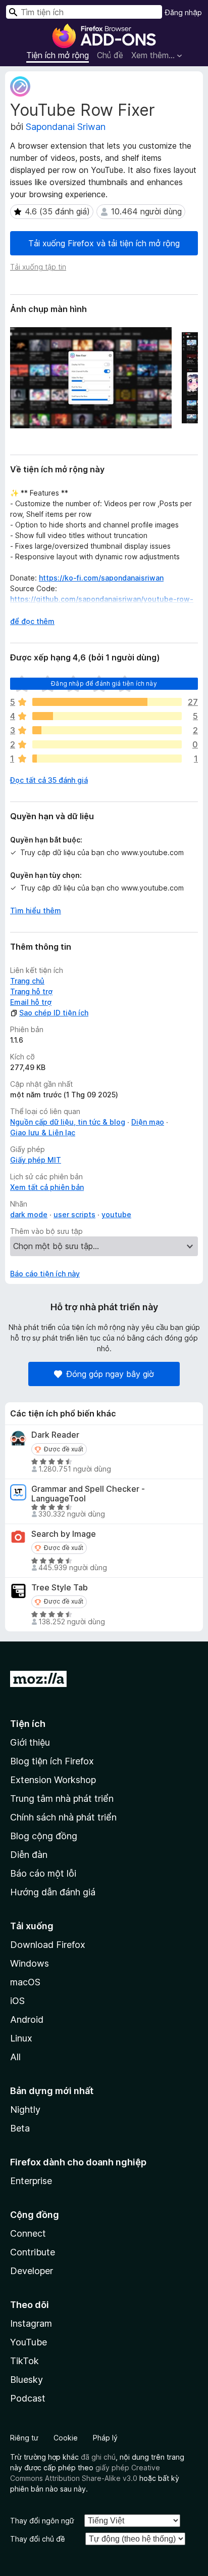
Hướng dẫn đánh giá (53, 1892)
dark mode (29, 1214)
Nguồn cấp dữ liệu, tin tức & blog (68, 1122)
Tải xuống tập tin (38, 267)
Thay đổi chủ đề (38, 2539)
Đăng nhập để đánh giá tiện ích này (104, 683)
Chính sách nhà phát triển (63, 1817)
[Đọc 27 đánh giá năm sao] (107, 702)
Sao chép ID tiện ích (54, 1013)
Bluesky (27, 2380)
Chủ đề (110, 55)
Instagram (31, 2323)
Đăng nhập (184, 12)
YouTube (29, 2342)
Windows (30, 1963)
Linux (21, 2038)
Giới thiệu (30, 1742)
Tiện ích (28, 1724)
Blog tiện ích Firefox (52, 1761)
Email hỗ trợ (31, 1002)
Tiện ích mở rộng (58, 55)
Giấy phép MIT (36, 1160)
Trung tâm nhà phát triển (62, 1798)
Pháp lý (105, 2438)
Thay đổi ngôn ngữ (42, 2521)
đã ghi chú (98, 2457)
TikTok (24, 2361)
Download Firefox (48, 1945)
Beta (20, 2128)
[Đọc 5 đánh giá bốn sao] (107, 716)
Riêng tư (24, 2438)
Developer (32, 2271)
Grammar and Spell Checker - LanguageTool (88, 1494)
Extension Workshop (53, 1780)
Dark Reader (55, 1435)
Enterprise (31, 2181)
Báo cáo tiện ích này (45, 1274)
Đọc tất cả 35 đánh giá (49, 780)
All (15, 2057)
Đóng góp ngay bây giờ (110, 1374)
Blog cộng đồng (44, 1836)
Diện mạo (148, 1122)
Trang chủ (27, 981)
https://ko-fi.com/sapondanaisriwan (101, 578)
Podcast (28, 2398)
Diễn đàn (29, 1855)
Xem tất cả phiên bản (47, 1187)
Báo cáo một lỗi (43, 1873)
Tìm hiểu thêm (36, 911)
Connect (28, 2233)
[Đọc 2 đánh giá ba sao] (107, 730)
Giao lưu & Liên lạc (43, 1132)
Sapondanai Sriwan (66, 127)
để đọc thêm (32, 621)
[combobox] (84, 12)
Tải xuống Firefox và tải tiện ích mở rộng (104, 243)
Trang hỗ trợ (31, 991)
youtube (116, 1214)
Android (27, 2019)
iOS (17, 2001)
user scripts (74, 1214)
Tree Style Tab (60, 1588)
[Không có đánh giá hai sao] (107, 744)
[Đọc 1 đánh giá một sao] (107, 759)
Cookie (66, 2438)
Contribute (33, 2252)
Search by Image (64, 1534)
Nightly (25, 2109)
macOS (25, 1982)
